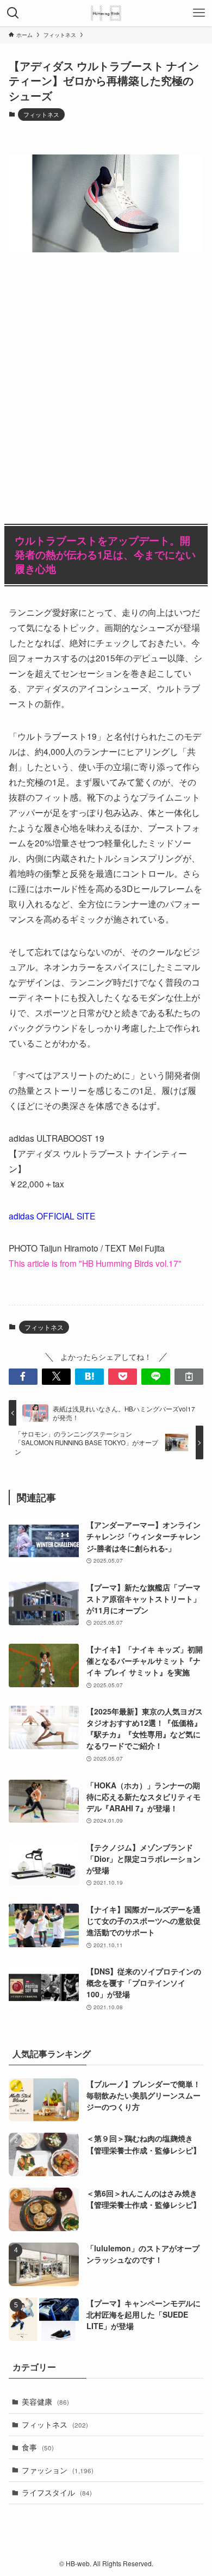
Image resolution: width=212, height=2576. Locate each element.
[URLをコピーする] (189, 1377)
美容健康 (45, 2401)
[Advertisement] (106, 379)
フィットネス (41, 114)
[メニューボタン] (199, 13)
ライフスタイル (57, 2492)
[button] (23, 1377)
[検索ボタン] (13, 13)
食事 (38, 2447)
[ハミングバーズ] (106, 13)
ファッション (58, 2470)
